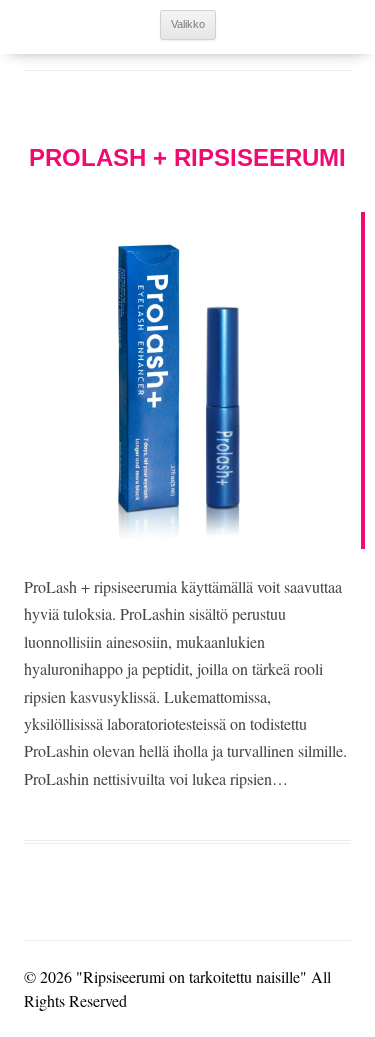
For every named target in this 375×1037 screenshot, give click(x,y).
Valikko (188, 24)
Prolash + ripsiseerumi (187, 157)
